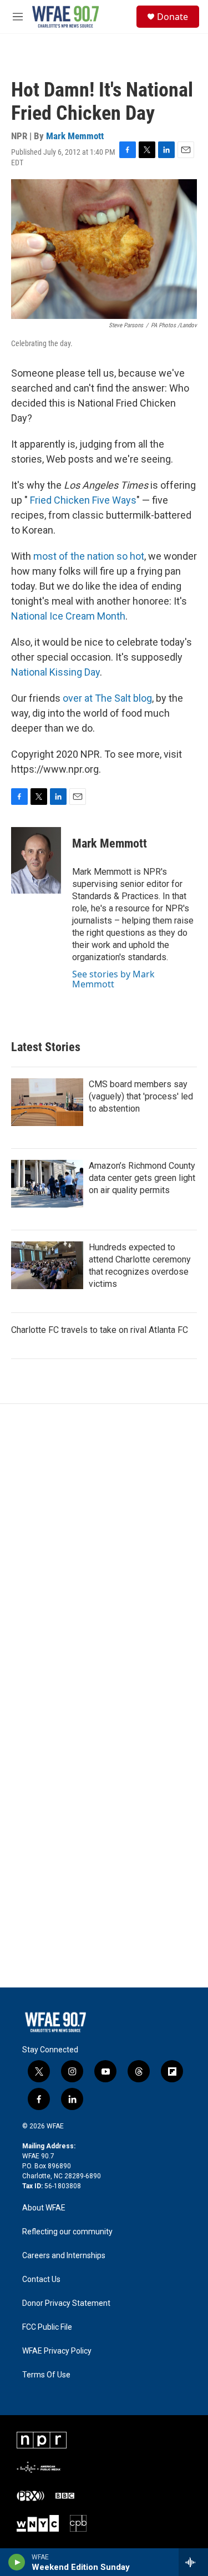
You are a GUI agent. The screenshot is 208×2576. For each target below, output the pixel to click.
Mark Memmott (75, 136)
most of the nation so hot (89, 556)
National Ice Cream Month (68, 616)
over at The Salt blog (107, 698)
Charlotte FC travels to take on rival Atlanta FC (100, 1330)
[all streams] (193, 2562)
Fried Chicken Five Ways (83, 500)
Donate (173, 17)
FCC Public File (47, 2327)
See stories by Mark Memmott (113, 979)
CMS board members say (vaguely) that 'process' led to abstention (141, 1096)
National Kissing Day (55, 672)
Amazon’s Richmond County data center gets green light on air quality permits (142, 1178)
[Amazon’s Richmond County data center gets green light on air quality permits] (47, 1184)
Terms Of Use (46, 2375)
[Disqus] (104, 1554)
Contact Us (41, 2280)
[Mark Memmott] (36, 860)
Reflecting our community (67, 2232)
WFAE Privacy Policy (57, 2351)
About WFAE (44, 2208)
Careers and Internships (64, 2256)
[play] (17, 2562)
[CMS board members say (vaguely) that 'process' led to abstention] (47, 1102)
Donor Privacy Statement (66, 2303)
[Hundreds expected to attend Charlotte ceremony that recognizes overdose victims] (47, 1265)
